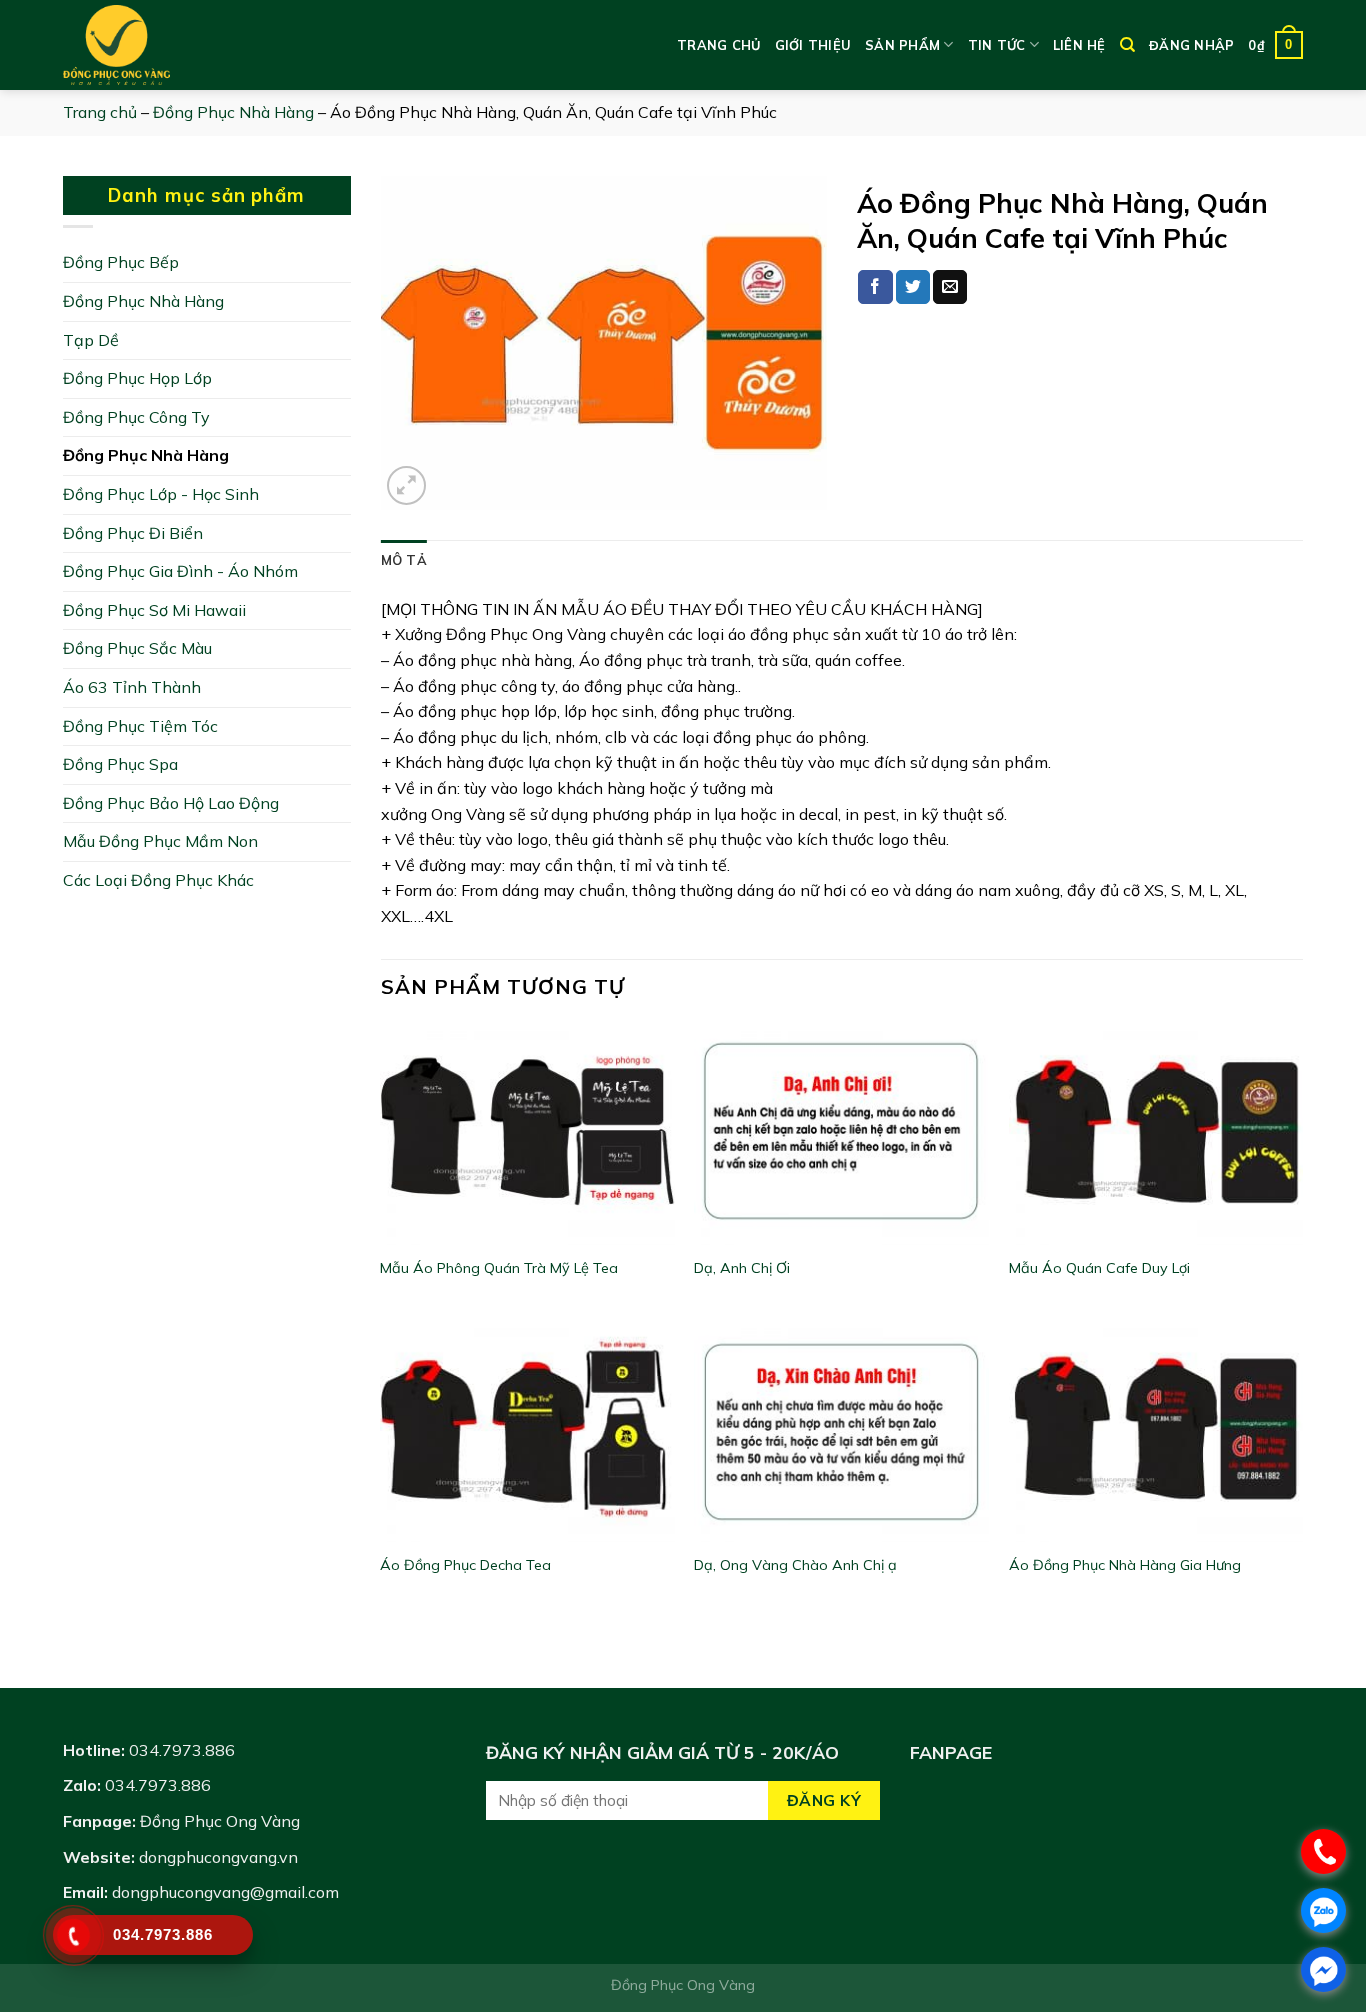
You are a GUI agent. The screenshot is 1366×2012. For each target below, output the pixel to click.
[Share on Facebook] (875, 287)
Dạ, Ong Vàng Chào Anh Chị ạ (795, 1565)
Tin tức (997, 45)
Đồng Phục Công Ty (136, 417)
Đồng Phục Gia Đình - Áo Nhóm (180, 571)
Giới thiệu (813, 45)
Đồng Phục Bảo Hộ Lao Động (171, 803)
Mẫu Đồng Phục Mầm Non (160, 841)
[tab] (404, 560)
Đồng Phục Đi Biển (133, 533)
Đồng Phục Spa (120, 764)
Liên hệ (1079, 45)
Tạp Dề (91, 340)
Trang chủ (718, 45)
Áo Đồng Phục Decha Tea (465, 1565)
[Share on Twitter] (913, 287)
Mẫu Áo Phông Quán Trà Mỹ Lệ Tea (499, 1268)
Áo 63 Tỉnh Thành (132, 687)
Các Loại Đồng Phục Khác (158, 880)
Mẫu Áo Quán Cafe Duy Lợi (1099, 1268)
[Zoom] (406, 485)
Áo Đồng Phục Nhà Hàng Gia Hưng (1125, 1565)
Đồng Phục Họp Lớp (137, 378)
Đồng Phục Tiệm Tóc (140, 726)
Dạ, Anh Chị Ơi (742, 1268)
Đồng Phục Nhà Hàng (233, 112)
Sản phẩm (902, 45)
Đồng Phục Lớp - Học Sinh (161, 494)
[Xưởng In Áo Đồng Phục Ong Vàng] (163, 45)
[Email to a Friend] (950, 287)
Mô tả (404, 560)
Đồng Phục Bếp (121, 262)
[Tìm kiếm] (1127, 45)
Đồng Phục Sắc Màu (137, 648)
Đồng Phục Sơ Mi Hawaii (154, 610)
